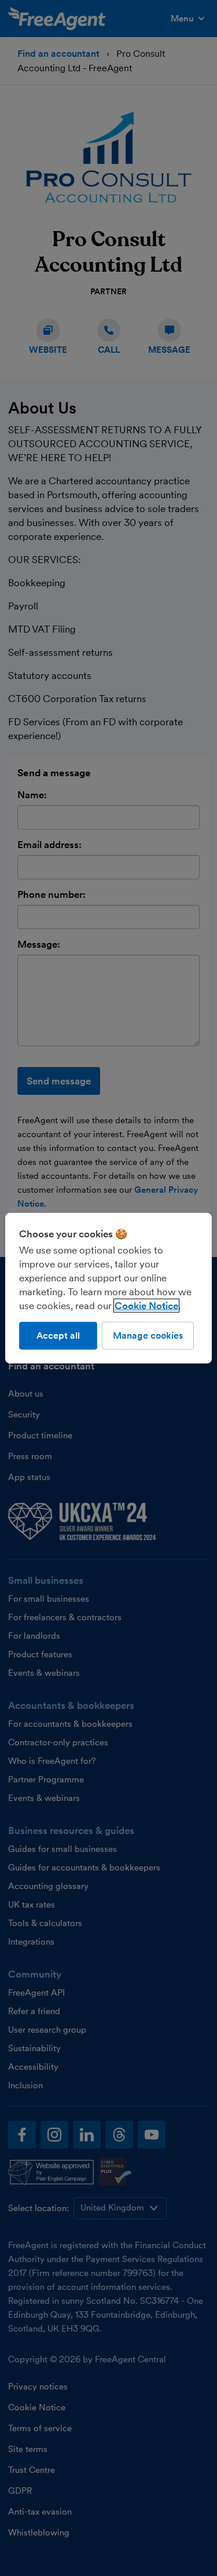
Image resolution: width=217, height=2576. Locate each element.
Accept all (58, 1335)
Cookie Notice (146, 1305)
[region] (108, 1288)
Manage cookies (148, 1335)
